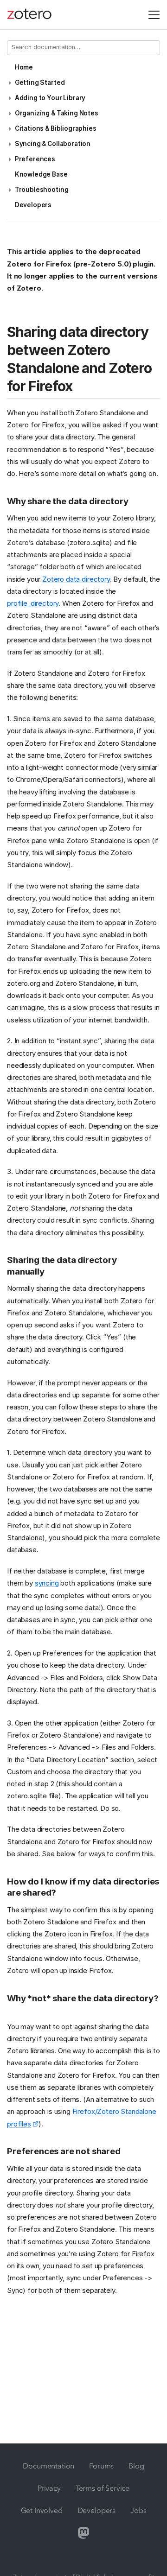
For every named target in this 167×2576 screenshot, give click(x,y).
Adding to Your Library (50, 98)
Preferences (35, 159)
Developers (33, 205)
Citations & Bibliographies (56, 128)
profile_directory (33, 603)
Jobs (138, 2510)
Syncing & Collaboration (53, 144)
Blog (136, 2466)
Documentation (48, 2466)
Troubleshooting (42, 190)
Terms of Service (103, 2488)
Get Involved (42, 2510)
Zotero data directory (76, 579)
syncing (47, 1583)
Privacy (49, 2488)
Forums (101, 2466)
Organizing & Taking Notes (57, 113)
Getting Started (40, 82)
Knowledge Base (41, 174)
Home (24, 67)
